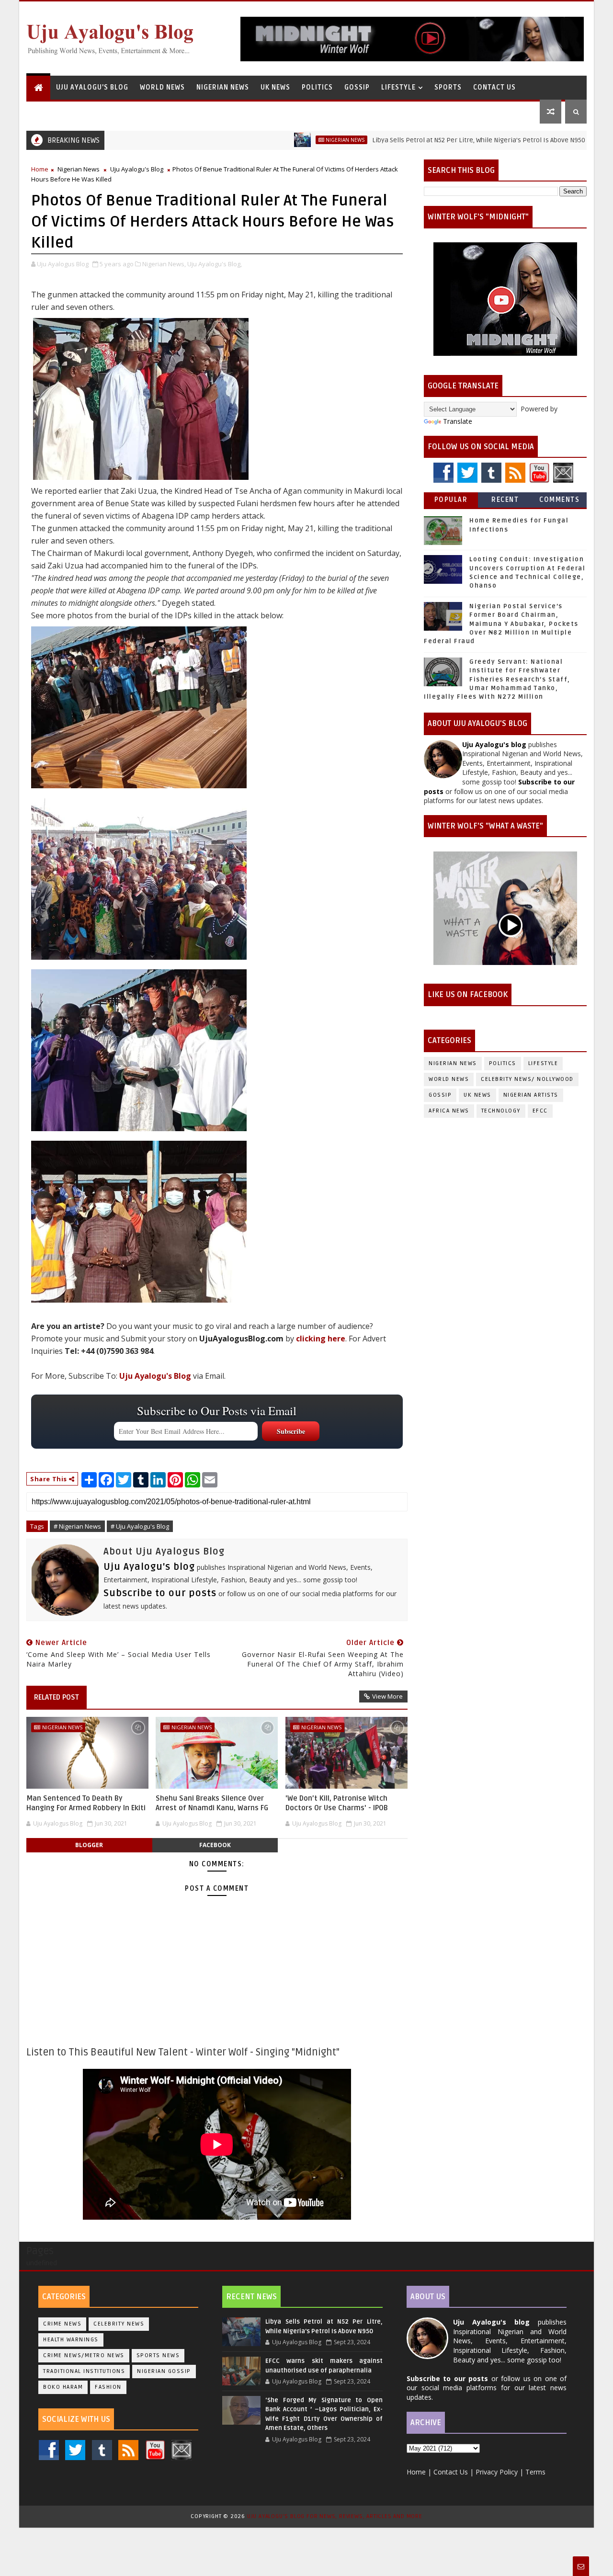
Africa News (449, 1111)
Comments (559, 500)
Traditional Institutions (84, 2371)
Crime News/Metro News (84, 2355)
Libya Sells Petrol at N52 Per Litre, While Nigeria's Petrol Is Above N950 (420, 140)
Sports (448, 87)
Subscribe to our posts (160, 1593)
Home (40, 169)
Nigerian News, (164, 264)
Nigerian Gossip (164, 2371)
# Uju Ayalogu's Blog (140, 1526)
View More (387, 1696)
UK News (275, 87)
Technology (501, 1111)
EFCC (540, 1111)
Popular (451, 500)
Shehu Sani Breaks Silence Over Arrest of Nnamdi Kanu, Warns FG (212, 1803)
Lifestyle (398, 87)
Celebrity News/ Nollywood (527, 1079)
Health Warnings (71, 2340)
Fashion (108, 2387)
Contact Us (494, 87)
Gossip (357, 87)
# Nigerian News (77, 1526)
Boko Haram (63, 2387)
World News (162, 87)
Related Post (57, 1697)
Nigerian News (223, 87)
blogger (89, 1845)
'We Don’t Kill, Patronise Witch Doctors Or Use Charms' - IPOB (337, 1803)
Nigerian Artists (531, 1095)
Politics (317, 87)
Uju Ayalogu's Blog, (215, 264)
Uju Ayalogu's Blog (92, 87)
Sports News (158, 2355)
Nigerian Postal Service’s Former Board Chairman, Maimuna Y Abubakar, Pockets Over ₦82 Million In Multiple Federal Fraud (501, 624)
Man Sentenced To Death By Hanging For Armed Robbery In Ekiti (86, 1803)
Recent (505, 500)
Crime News (62, 2324)
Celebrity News (119, 2324)
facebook (215, 1845)
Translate (458, 421)
